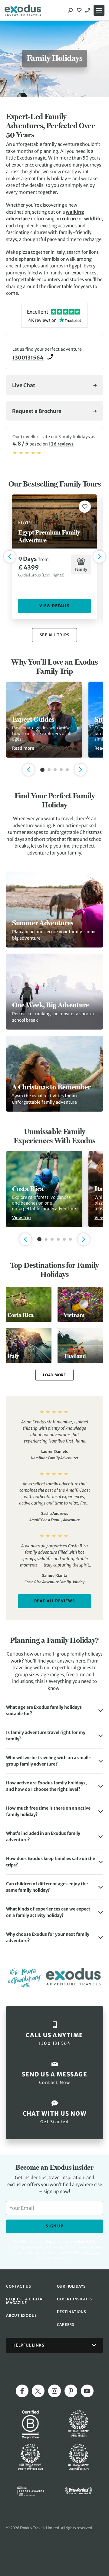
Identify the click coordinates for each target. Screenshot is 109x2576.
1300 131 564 (88, 10)
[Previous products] (10, 557)
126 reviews (61, 444)
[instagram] (54, 2391)
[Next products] (99, 557)
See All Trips (55, 635)
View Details (54, 606)
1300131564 (28, 358)
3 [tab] (55, 770)
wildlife (93, 219)
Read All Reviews (55, 1601)
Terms (56, 2258)
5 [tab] (67, 770)
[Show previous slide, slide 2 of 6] (25, 1239)
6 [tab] (70, 1239)
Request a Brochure (37, 411)
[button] (54, 1711)
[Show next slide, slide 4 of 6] (84, 1239)
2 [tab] (49, 770)
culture (70, 219)
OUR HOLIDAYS (71, 2286)
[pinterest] (71, 2391)
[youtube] (87, 2391)
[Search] (70, 10)
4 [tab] (61, 770)
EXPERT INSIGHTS (74, 2299)
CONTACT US (19, 2286)
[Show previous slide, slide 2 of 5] (28, 770)
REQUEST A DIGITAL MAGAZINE (25, 2301)
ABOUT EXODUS (21, 2315)
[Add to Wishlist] (85, 507)
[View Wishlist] (80, 10)
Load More (54, 1375)
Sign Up (54, 2226)
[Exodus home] (23, 10)
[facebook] (22, 2391)
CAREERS (66, 2325)
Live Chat (24, 385)
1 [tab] (42, 770)
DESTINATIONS (72, 2312)
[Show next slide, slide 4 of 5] (81, 770)
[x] (38, 2391)
